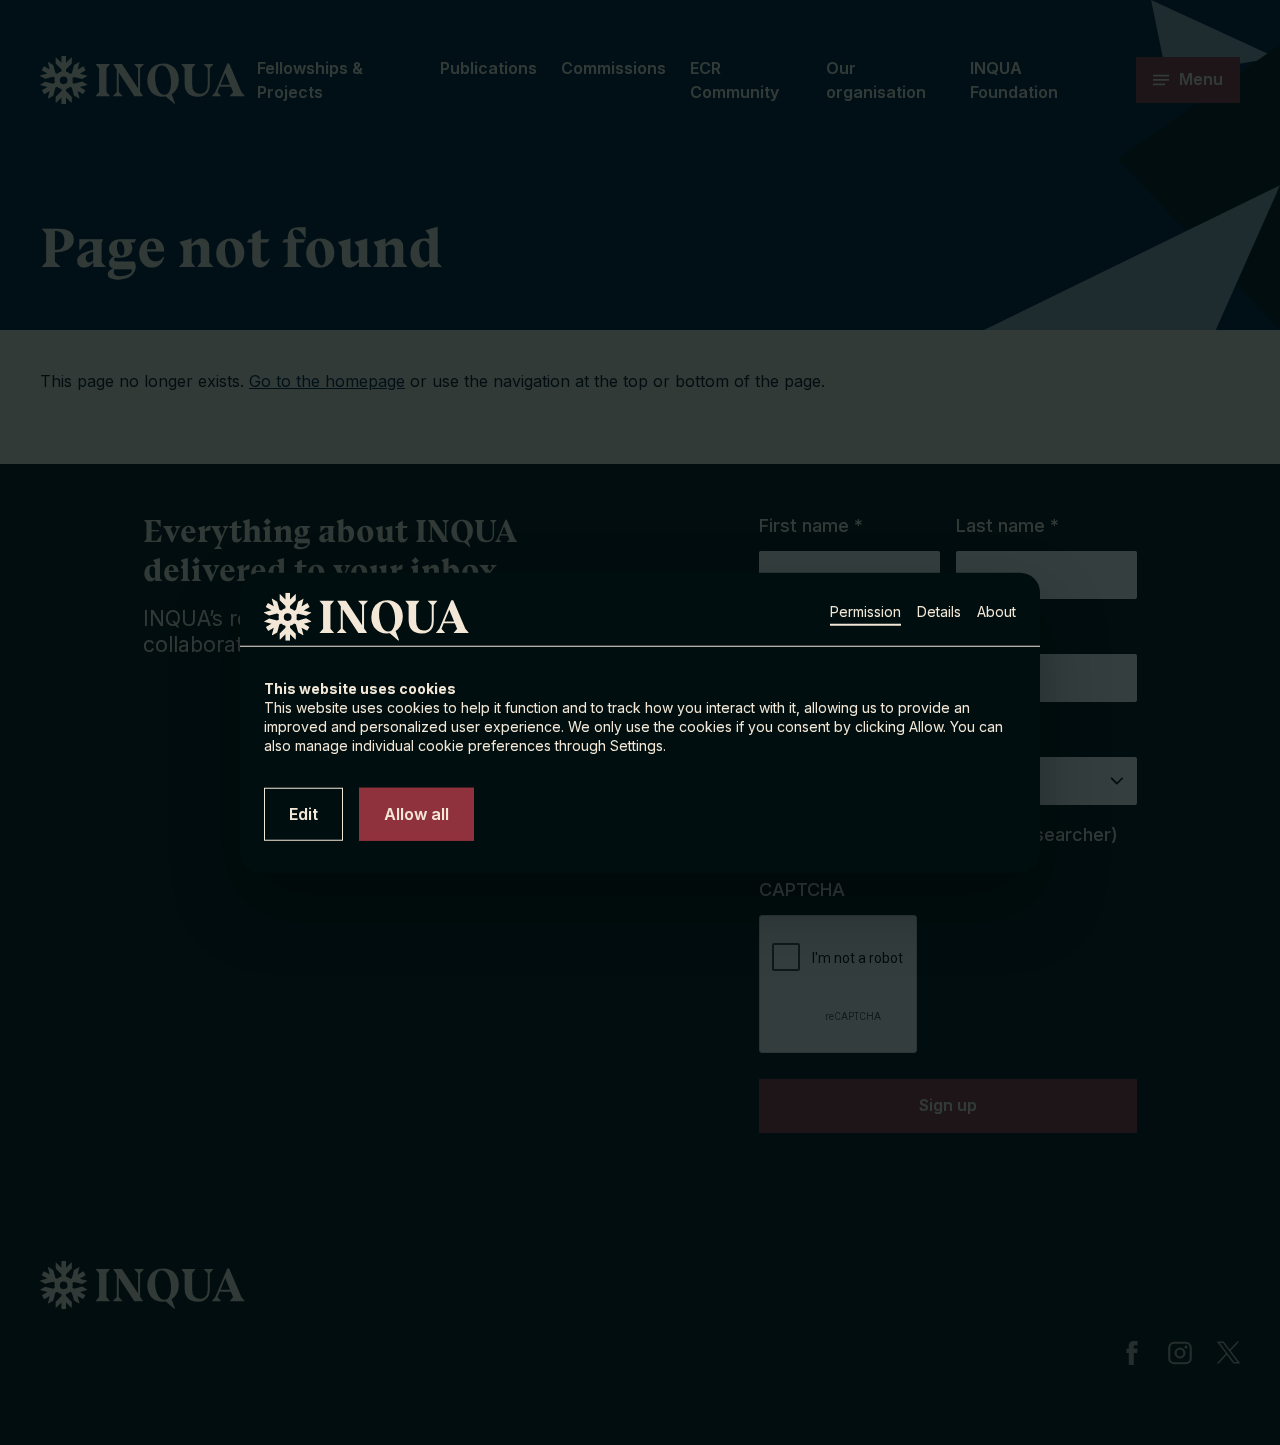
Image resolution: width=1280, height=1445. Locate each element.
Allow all (416, 813)
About (996, 610)
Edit (303, 813)
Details (939, 610)
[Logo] (322, 617)
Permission (865, 610)
